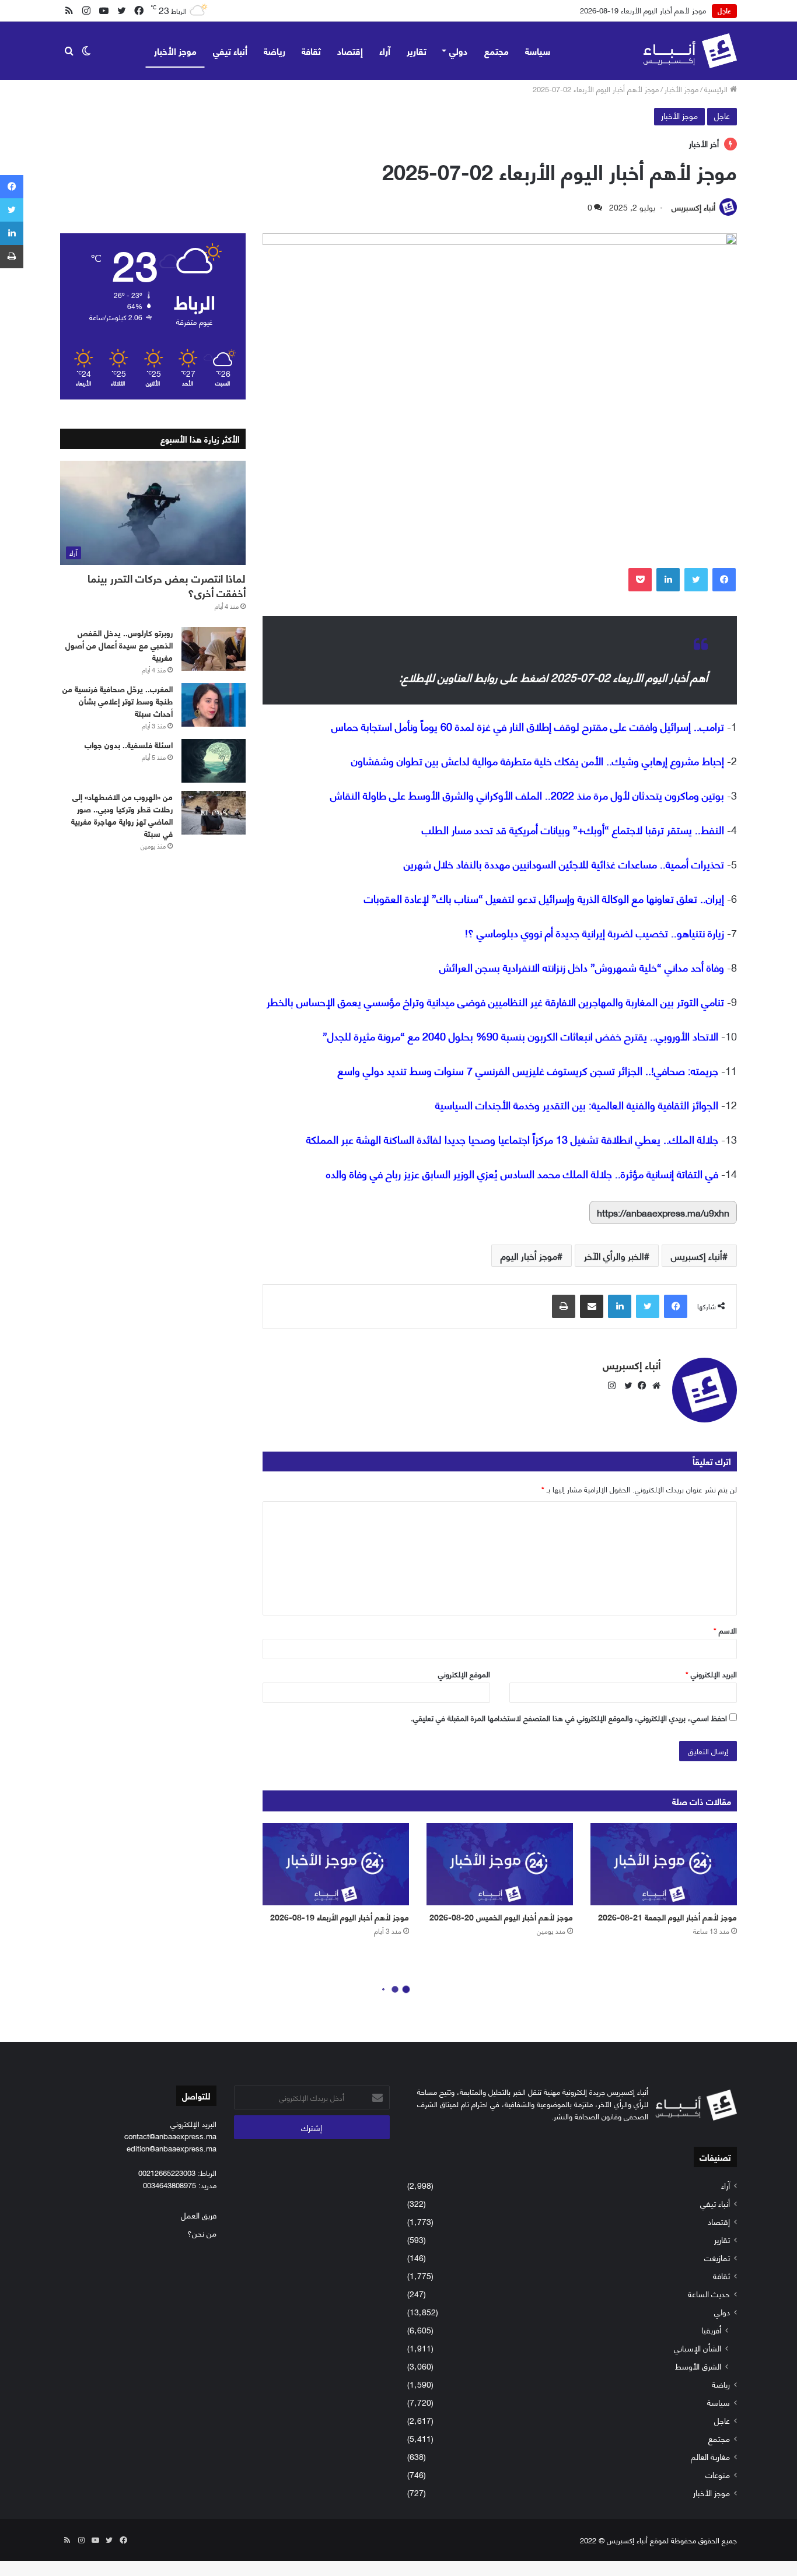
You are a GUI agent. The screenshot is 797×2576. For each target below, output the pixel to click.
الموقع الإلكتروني (464, 1674)
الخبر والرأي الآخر (614, 1255)
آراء (385, 50)
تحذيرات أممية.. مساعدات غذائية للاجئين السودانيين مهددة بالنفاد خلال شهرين (564, 864)
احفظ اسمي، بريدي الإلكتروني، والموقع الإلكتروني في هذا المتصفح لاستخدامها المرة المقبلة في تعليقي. (569, 1718)
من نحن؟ (202, 2233)
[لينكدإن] (668, 580)
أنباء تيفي (230, 50)
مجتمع (497, 50)
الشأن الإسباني (698, 2348)
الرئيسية (717, 89)
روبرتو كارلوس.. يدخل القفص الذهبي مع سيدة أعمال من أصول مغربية (119, 645)
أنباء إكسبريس (693, 207)
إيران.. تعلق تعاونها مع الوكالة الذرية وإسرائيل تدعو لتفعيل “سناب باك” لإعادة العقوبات (544, 898)
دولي (458, 50)
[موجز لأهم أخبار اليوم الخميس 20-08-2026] (500, 1864)
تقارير (417, 50)
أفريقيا (711, 2330)
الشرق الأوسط (698, 2366)
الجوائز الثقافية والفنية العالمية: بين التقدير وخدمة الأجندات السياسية (577, 1105)
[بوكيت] (640, 580)
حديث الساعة (709, 2293)
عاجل (722, 115)
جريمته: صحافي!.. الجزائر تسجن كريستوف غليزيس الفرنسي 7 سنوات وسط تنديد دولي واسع (528, 1070)
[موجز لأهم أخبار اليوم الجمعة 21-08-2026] (664, 1864)
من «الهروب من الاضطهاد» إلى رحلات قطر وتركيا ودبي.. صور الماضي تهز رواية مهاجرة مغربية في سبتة (122, 815)
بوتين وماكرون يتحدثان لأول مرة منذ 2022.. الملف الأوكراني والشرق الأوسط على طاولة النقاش (527, 795)
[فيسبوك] (724, 580)
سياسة (538, 50)
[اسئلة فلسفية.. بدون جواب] (214, 761)
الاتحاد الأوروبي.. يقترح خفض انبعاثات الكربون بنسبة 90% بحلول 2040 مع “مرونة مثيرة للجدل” (520, 1036)
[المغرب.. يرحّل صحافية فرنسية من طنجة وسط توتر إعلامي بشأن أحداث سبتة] (214, 705)
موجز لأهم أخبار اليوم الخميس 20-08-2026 (501, 1917)
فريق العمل (199, 2215)
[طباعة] (564, 1306)
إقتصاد (350, 50)
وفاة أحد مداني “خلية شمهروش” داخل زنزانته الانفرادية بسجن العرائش (582, 967)
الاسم (725, 1630)
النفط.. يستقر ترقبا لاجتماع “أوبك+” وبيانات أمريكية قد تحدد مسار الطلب (573, 829)
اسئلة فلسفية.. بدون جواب (129, 744)
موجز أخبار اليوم (529, 1255)
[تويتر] (696, 580)
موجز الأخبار (175, 50)
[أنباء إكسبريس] (690, 51)
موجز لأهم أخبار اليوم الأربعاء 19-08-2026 (643, 10)
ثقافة (311, 50)
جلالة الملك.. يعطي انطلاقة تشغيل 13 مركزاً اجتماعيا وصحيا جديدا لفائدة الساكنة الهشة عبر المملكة (512, 1139)
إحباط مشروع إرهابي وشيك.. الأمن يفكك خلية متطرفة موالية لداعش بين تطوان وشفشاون (538, 760)
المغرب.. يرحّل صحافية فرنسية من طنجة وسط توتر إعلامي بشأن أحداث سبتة (118, 701)
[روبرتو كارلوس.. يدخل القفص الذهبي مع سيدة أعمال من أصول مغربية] (214, 649)
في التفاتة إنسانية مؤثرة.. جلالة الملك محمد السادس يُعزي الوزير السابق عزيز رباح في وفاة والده (522, 1173)
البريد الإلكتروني (711, 1674)
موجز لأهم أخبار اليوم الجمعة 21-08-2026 (667, 1917)
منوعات (718, 2474)
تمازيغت (717, 2257)
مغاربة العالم (710, 2456)
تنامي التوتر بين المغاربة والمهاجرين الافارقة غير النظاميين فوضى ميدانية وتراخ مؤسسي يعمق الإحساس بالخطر (495, 1001)
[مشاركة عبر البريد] (592, 1306)
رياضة (275, 50)
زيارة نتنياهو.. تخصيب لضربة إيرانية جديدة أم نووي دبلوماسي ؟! (595, 933)
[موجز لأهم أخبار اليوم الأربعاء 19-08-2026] (336, 1864)
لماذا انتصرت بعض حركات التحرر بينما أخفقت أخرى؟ (167, 585)
